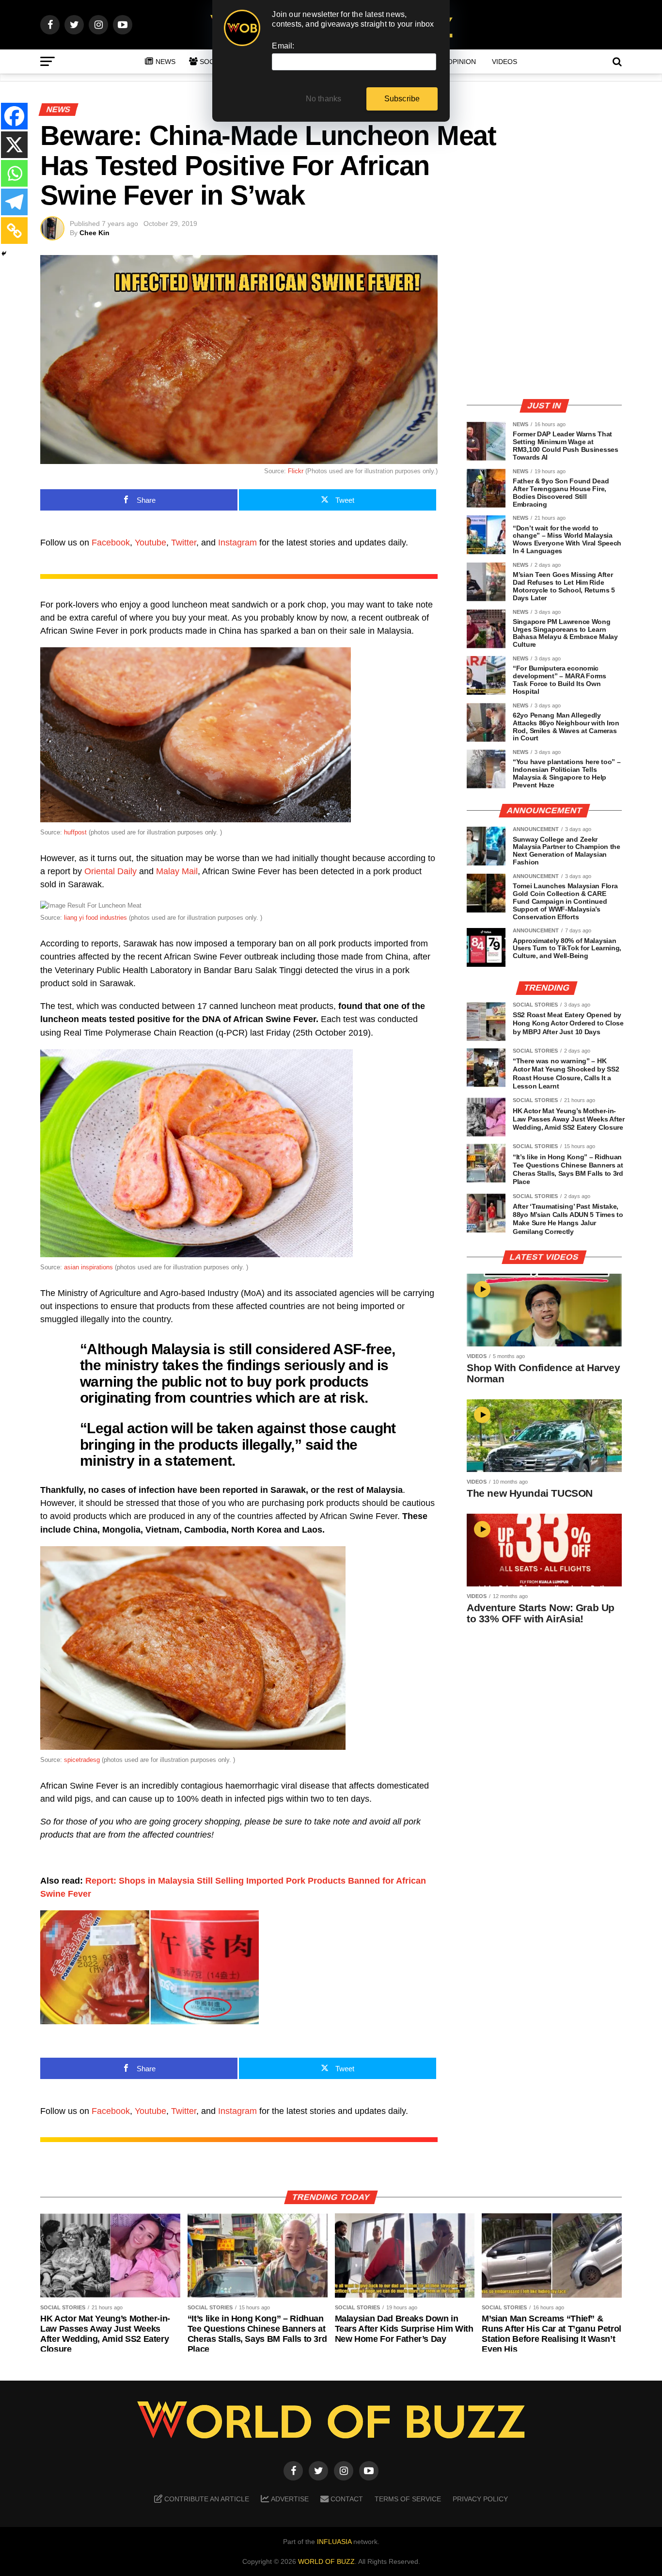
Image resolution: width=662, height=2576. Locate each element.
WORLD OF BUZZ (326, 2561)
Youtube (150, 543)
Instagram (237, 543)
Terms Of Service (408, 2499)
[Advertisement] (544, 322)
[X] (14, 145)
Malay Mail (177, 871)
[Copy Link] (14, 231)
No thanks (324, 99)
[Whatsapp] (14, 173)
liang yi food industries (95, 918)
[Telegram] (14, 202)
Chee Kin (95, 233)
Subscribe (402, 99)
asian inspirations (88, 1267)
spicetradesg (82, 1760)
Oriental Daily (110, 871)
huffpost (75, 832)
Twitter (184, 543)
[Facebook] (14, 116)
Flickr (296, 471)
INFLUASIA (334, 2542)
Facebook (111, 543)
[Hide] (4, 254)
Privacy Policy (480, 2499)
